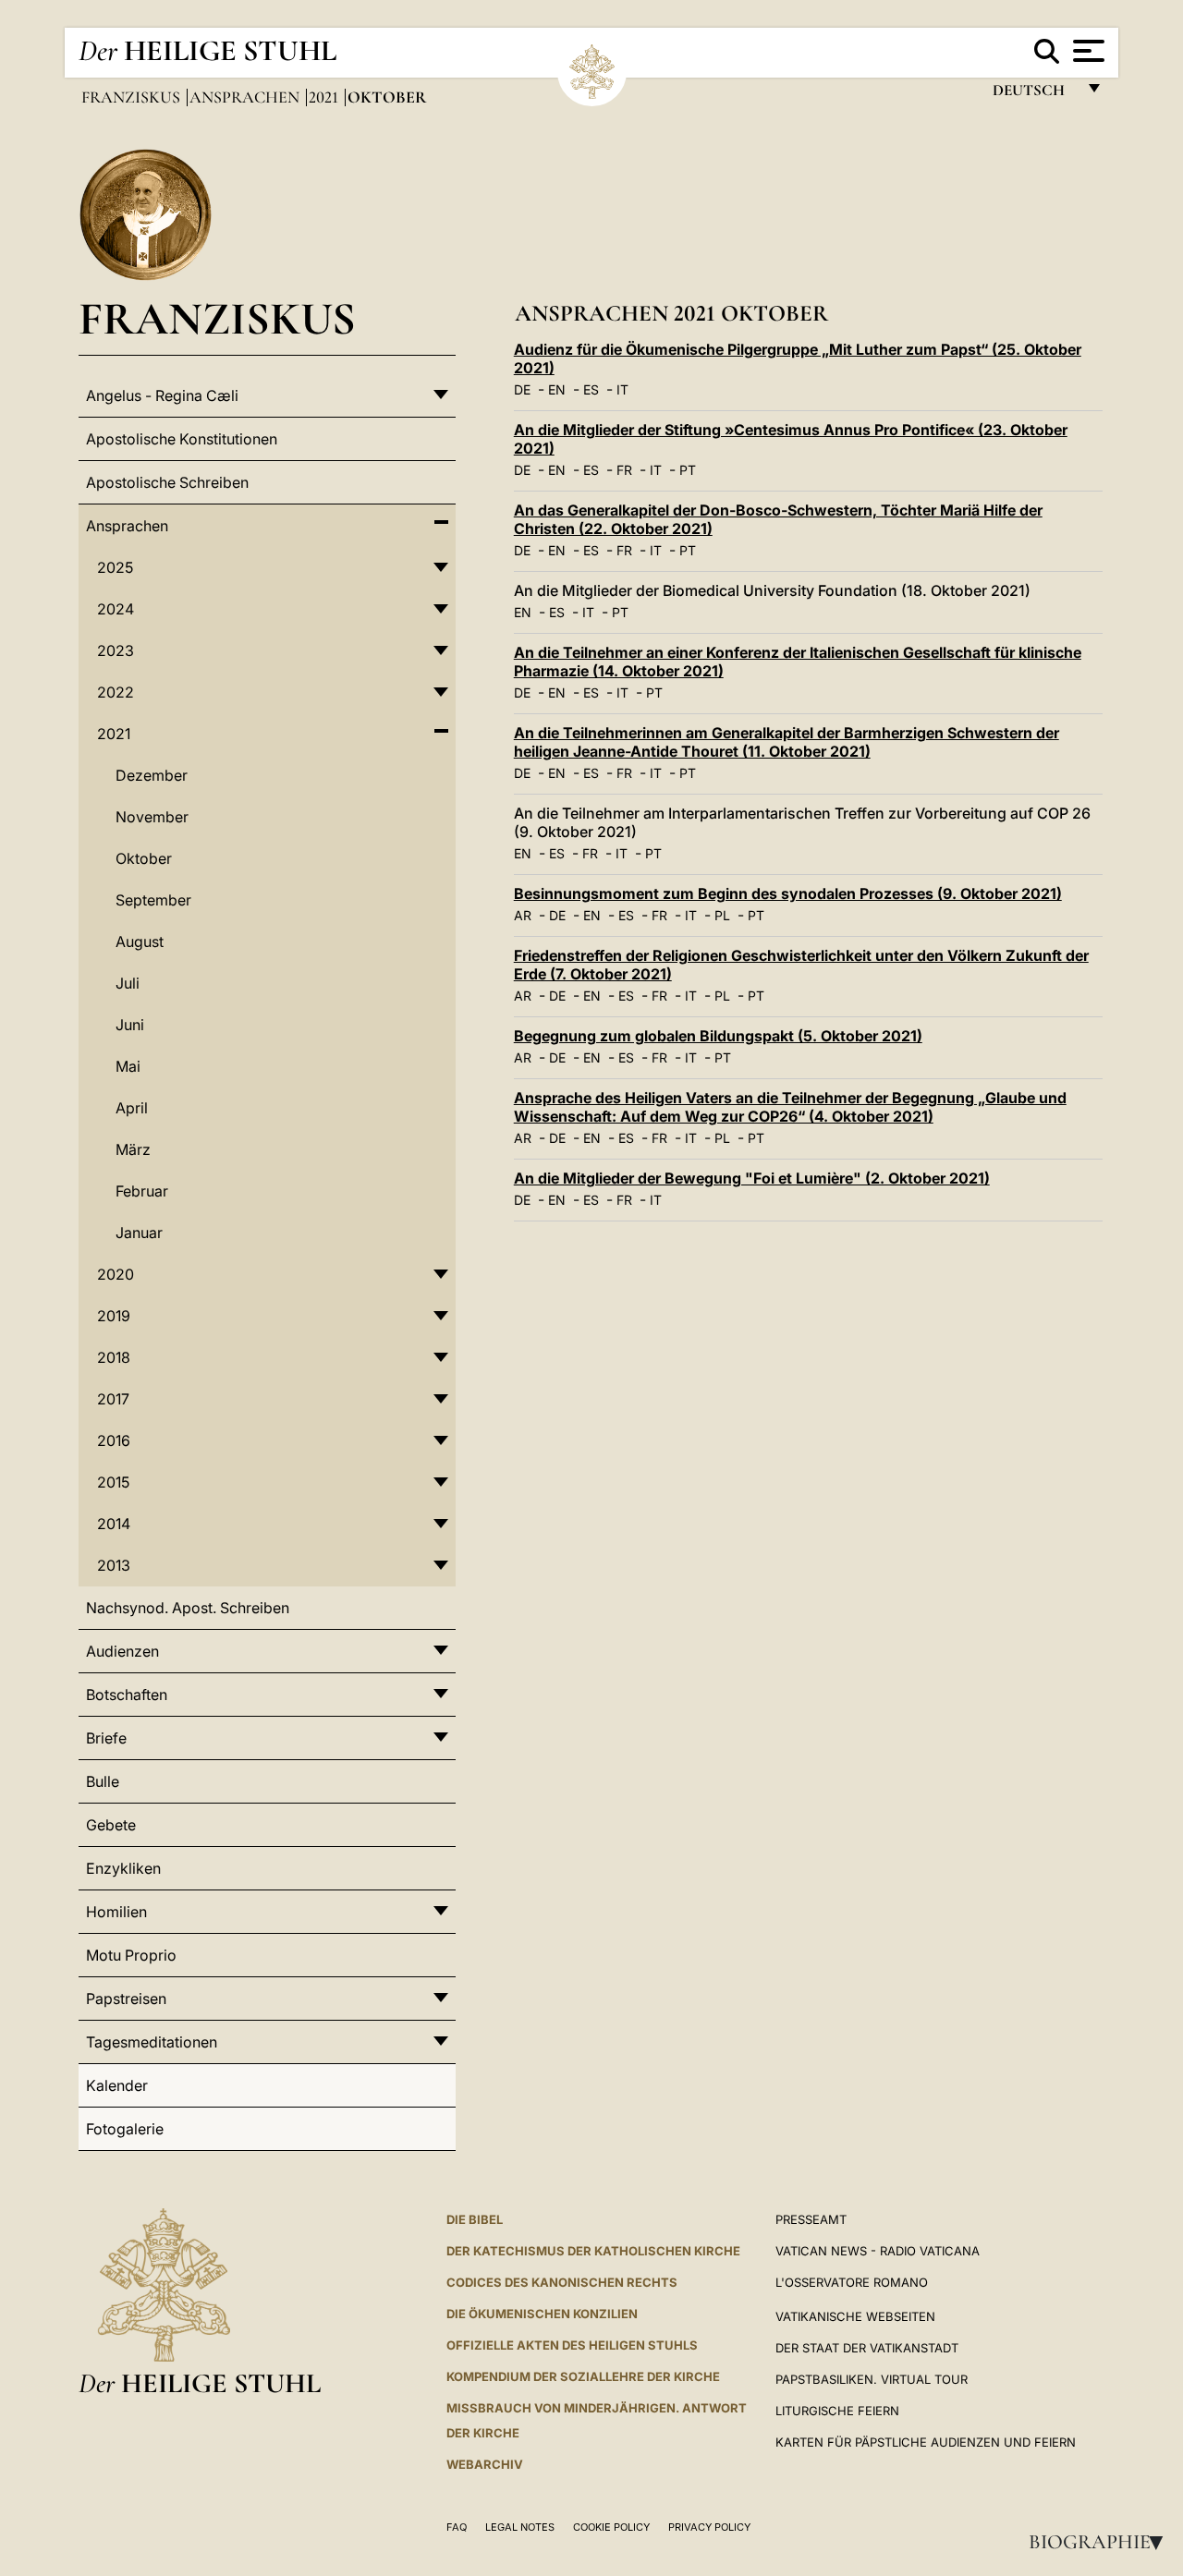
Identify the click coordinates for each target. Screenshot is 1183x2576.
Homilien (116, 1912)
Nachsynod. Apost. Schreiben (188, 1608)
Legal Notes (520, 2527)
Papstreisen (126, 1999)
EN (557, 389)
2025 (115, 567)
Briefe (106, 1738)
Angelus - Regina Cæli (162, 395)
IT (622, 389)
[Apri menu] (1086, 51)
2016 (114, 1440)
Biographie (1102, 2542)
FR (624, 470)
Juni (130, 1025)
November (152, 817)
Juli (128, 983)
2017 (113, 1399)
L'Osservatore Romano (852, 2282)
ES (591, 389)
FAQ (457, 2527)
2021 (325, 97)
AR (523, 915)
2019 (114, 1316)
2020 (116, 1274)
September (153, 900)
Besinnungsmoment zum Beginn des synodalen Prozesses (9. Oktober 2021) (788, 893)
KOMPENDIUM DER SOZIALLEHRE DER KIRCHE (583, 2376)
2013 (114, 1565)
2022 (116, 692)
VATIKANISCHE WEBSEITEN (855, 2316)
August (140, 942)
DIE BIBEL (475, 2219)
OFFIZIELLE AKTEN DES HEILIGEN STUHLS (572, 2345)
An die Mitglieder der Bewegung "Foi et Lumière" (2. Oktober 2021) (752, 1178)
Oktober (144, 858)
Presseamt (811, 2219)
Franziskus (133, 97)
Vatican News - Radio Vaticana (878, 2251)
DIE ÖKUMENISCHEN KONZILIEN (542, 2314)
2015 (113, 1482)
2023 (116, 650)
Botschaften (127, 1695)
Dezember (152, 775)
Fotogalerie (125, 2129)
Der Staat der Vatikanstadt (867, 2348)
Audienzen (122, 1651)
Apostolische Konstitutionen (182, 439)
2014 (114, 1524)
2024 (116, 609)
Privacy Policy (709, 2527)
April (132, 1108)
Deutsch (1034, 95)
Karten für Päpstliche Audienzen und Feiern (926, 2442)
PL (722, 915)
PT (688, 470)
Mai (128, 1066)
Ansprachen (246, 97)
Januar (139, 1233)
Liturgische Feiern (837, 2411)
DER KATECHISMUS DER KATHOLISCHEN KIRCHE (593, 2251)
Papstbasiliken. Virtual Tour (872, 2379)
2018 (114, 1357)
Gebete (111, 1825)
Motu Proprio (131, 1955)
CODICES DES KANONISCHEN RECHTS (562, 2282)
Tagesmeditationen (152, 2042)
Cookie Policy (611, 2527)
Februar (142, 1191)
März (133, 1149)
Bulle (103, 1781)
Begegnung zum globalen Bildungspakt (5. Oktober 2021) (718, 1036)
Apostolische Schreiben (167, 482)
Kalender (117, 2085)
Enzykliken (123, 1868)
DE (522, 389)
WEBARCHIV (485, 2464)
